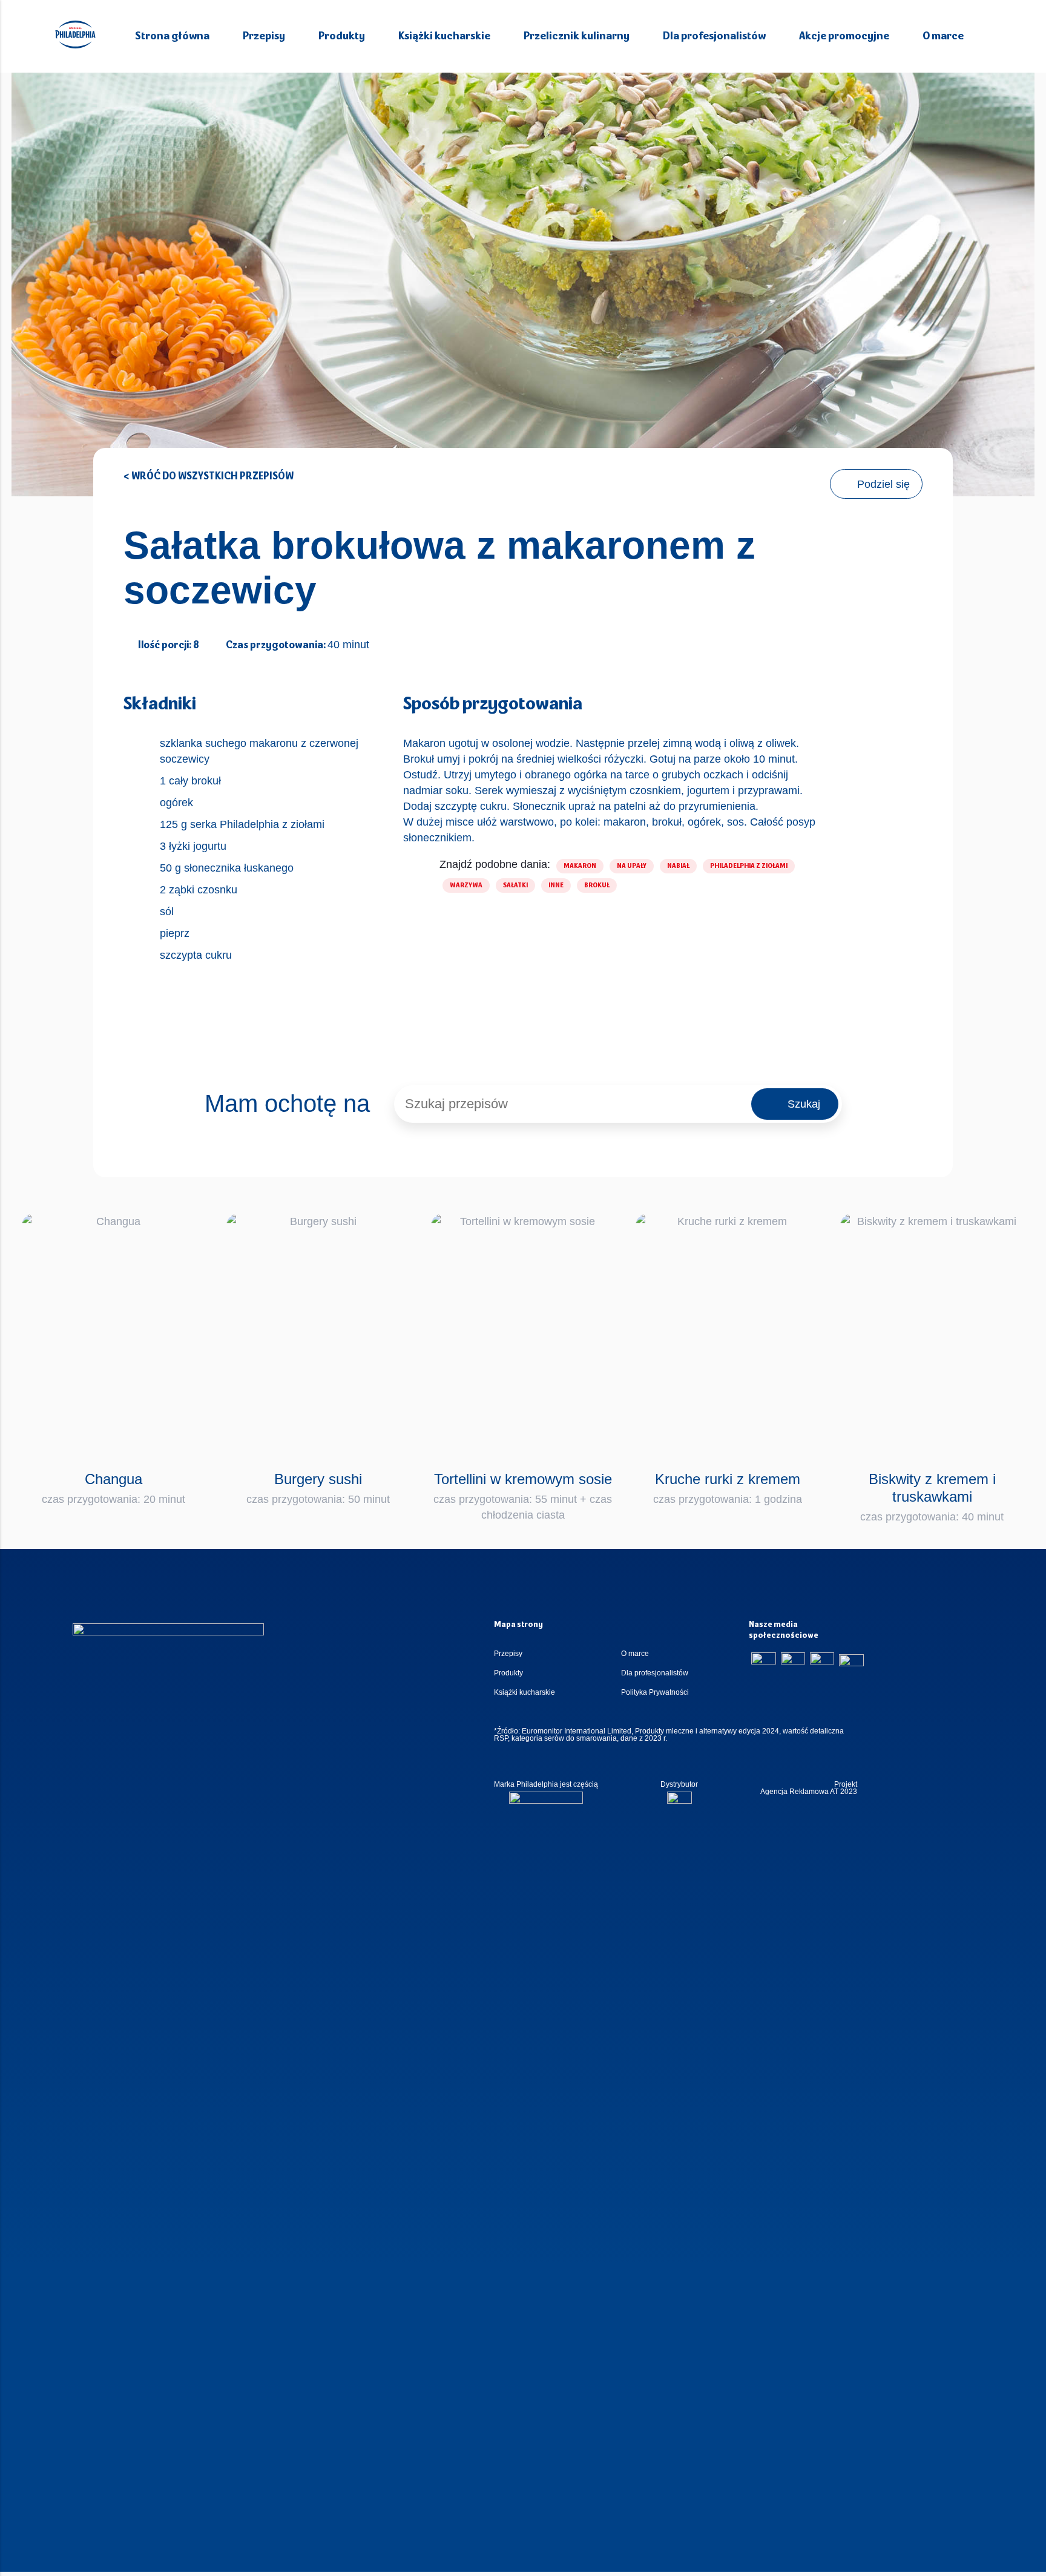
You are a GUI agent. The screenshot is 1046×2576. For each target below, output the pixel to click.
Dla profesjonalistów (714, 37)
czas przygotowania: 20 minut (113, 1488)
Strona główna (172, 37)
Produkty (342, 37)
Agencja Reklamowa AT (799, 1792)
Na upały (632, 866)
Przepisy (264, 37)
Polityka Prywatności (655, 1692)
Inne (556, 885)
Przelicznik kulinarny (577, 37)
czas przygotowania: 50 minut (318, 1488)
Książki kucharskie (444, 37)
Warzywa (466, 885)
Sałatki (515, 885)
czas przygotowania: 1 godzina (728, 1488)
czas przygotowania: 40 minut (932, 1497)
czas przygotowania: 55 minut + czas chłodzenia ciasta (523, 1496)
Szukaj (804, 1104)
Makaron (580, 866)
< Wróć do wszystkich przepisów (209, 477)
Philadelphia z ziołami (749, 866)
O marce (943, 37)
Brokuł (597, 885)
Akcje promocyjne (844, 37)
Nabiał (678, 866)
